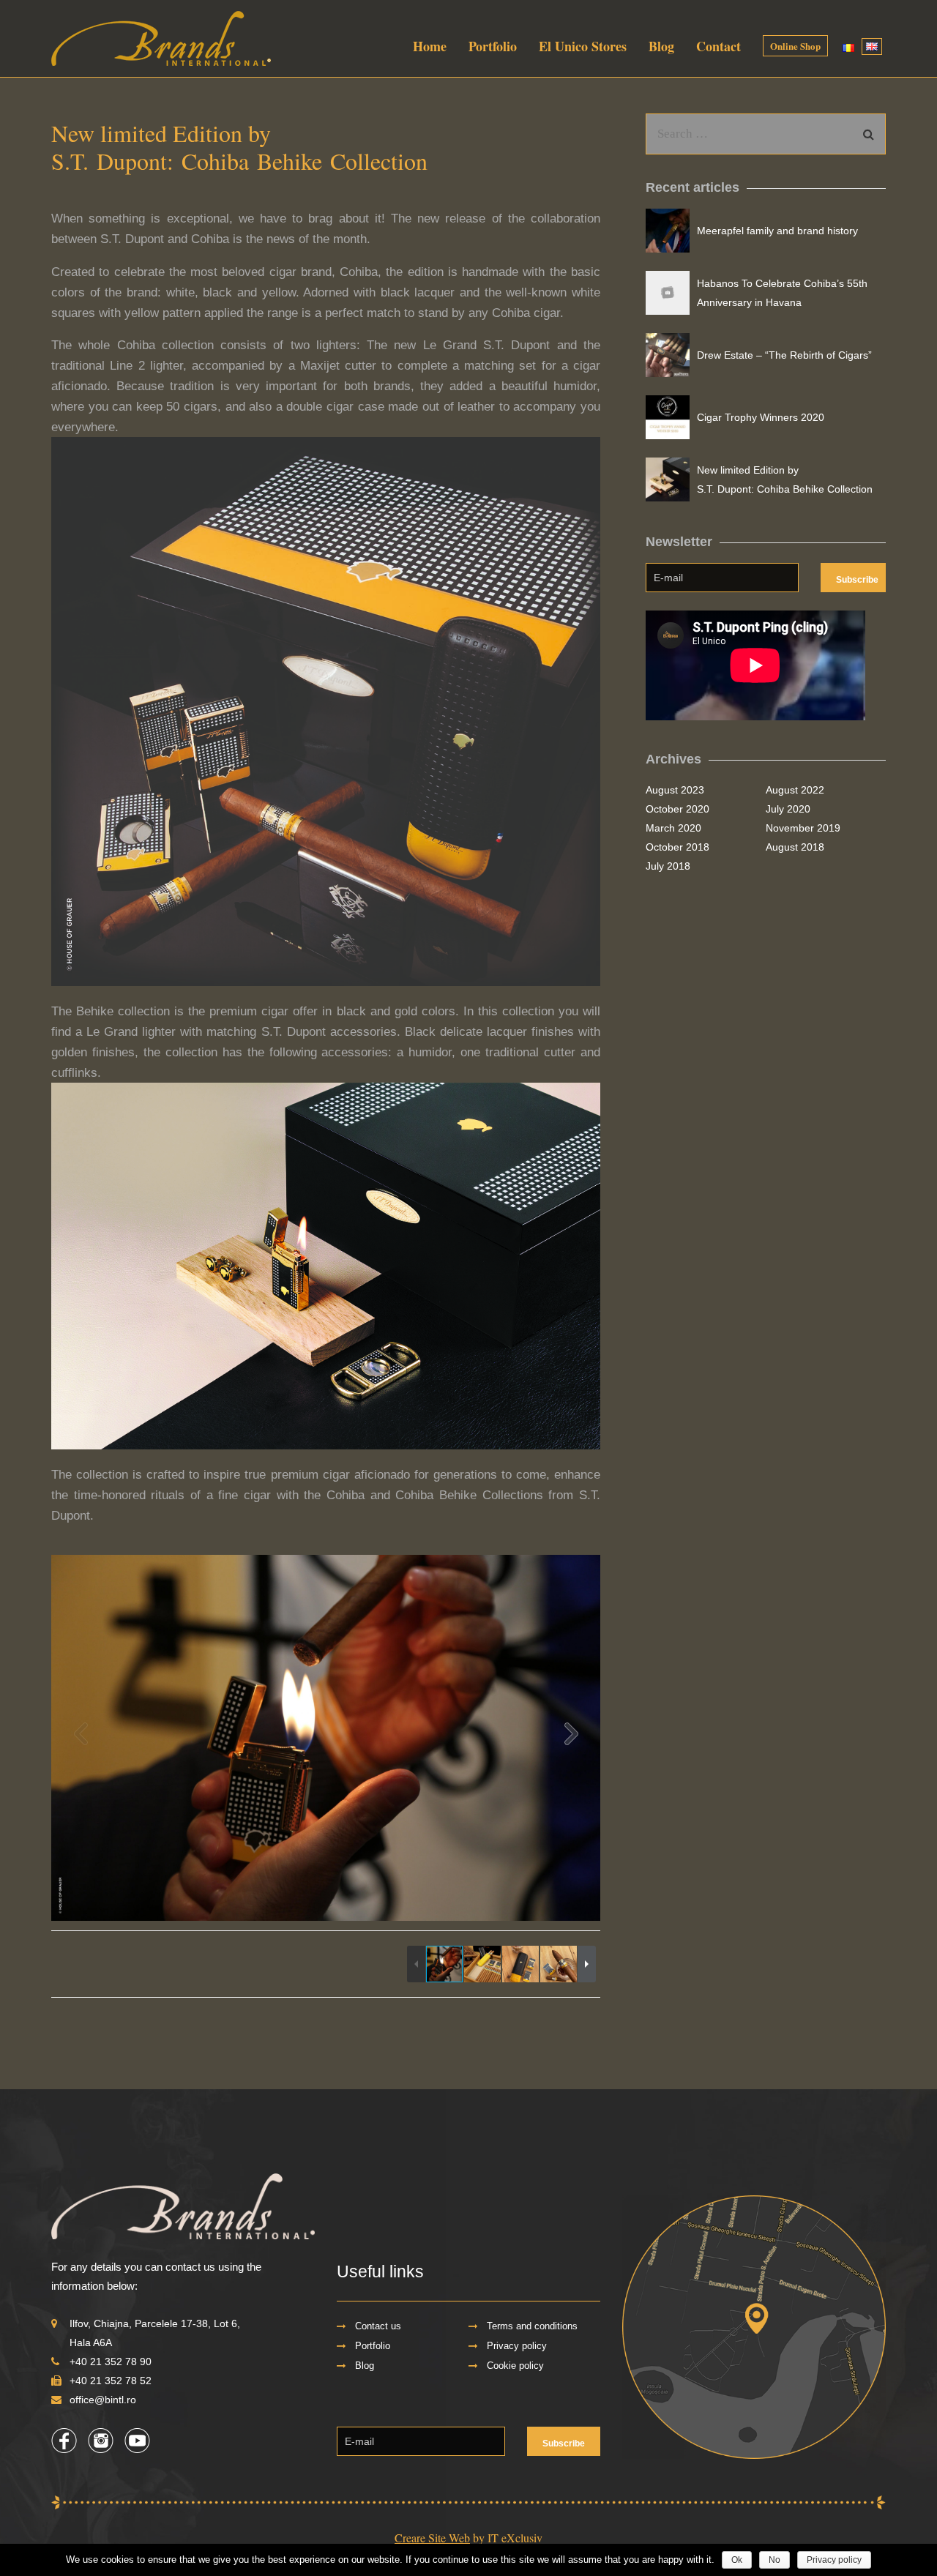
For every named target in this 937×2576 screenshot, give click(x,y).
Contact (718, 46)
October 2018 (677, 847)
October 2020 (677, 809)
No (774, 2560)
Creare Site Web (432, 2538)
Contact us (378, 2326)
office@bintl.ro (103, 2400)
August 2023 (675, 790)
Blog (661, 46)
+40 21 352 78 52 (111, 2381)
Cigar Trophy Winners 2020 (761, 417)
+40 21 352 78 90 (111, 2362)
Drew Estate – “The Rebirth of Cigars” (784, 355)
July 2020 (788, 809)
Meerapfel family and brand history (777, 231)
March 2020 (673, 828)
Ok (737, 2560)
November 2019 (803, 828)
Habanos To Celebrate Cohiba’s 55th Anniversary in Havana (782, 293)
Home (430, 46)
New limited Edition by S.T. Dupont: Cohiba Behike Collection (785, 479)
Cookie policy (515, 2366)
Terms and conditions (532, 2326)
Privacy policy (517, 2346)
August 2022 (795, 790)
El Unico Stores (583, 46)
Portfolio (493, 46)
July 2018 (668, 866)
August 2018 (795, 847)
